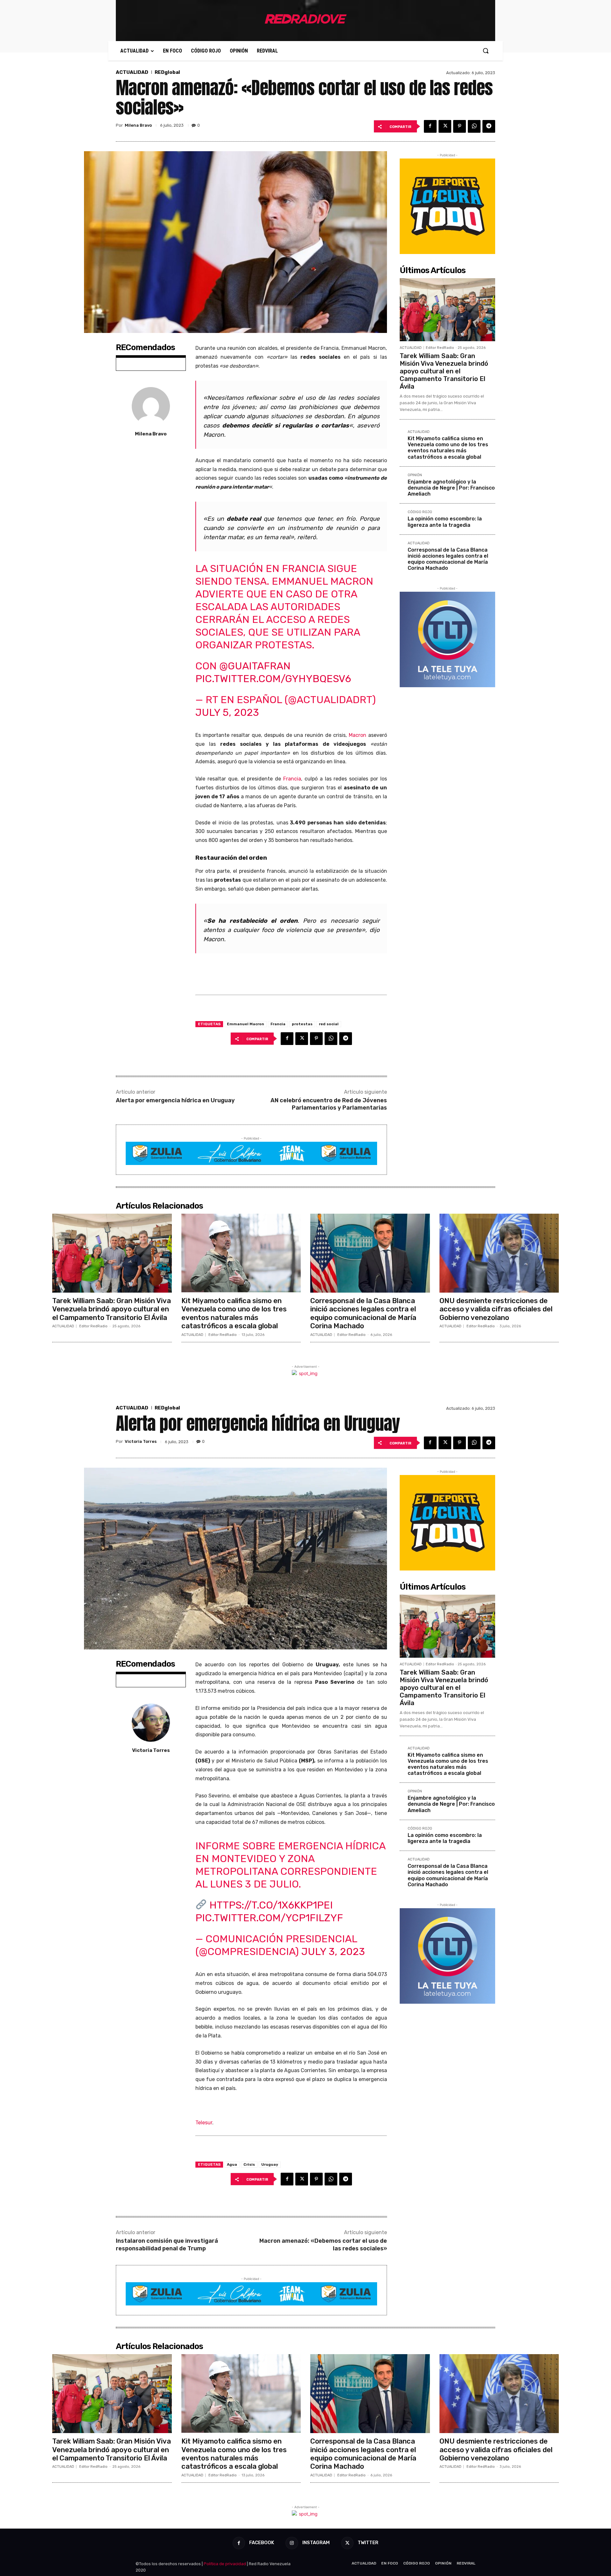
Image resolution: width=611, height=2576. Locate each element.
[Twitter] (445, 126)
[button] (486, 51)
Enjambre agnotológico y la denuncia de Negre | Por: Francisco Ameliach (451, 488)
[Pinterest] (460, 126)
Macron (358, 735)
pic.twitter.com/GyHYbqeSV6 (273, 679)
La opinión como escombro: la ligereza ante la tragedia (445, 522)
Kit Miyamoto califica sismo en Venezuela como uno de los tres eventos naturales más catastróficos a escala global (448, 448)
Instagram (316, 2543)
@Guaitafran (255, 666)
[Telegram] (489, 126)
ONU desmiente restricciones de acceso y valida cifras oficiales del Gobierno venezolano (496, 1309)
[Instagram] (292, 2543)
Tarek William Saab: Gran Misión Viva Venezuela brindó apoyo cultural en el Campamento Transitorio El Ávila (444, 371)
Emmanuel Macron (246, 1024)
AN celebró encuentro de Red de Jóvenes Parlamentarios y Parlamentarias (329, 1104)
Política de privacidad (225, 2564)
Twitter (368, 2543)
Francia (292, 779)
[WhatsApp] (474, 126)
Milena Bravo (138, 125)
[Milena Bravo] (151, 406)
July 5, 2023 (227, 712)
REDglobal (167, 72)
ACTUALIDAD (132, 72)
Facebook (262, 2543)
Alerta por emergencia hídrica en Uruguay (175, 1100)
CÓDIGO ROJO (420, 512)
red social (329, 1024)
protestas (302, 1024)
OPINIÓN (415, 475)
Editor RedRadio (440, 348)
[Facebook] (430, 126)
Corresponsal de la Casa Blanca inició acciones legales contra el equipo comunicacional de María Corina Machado (448, 559)
